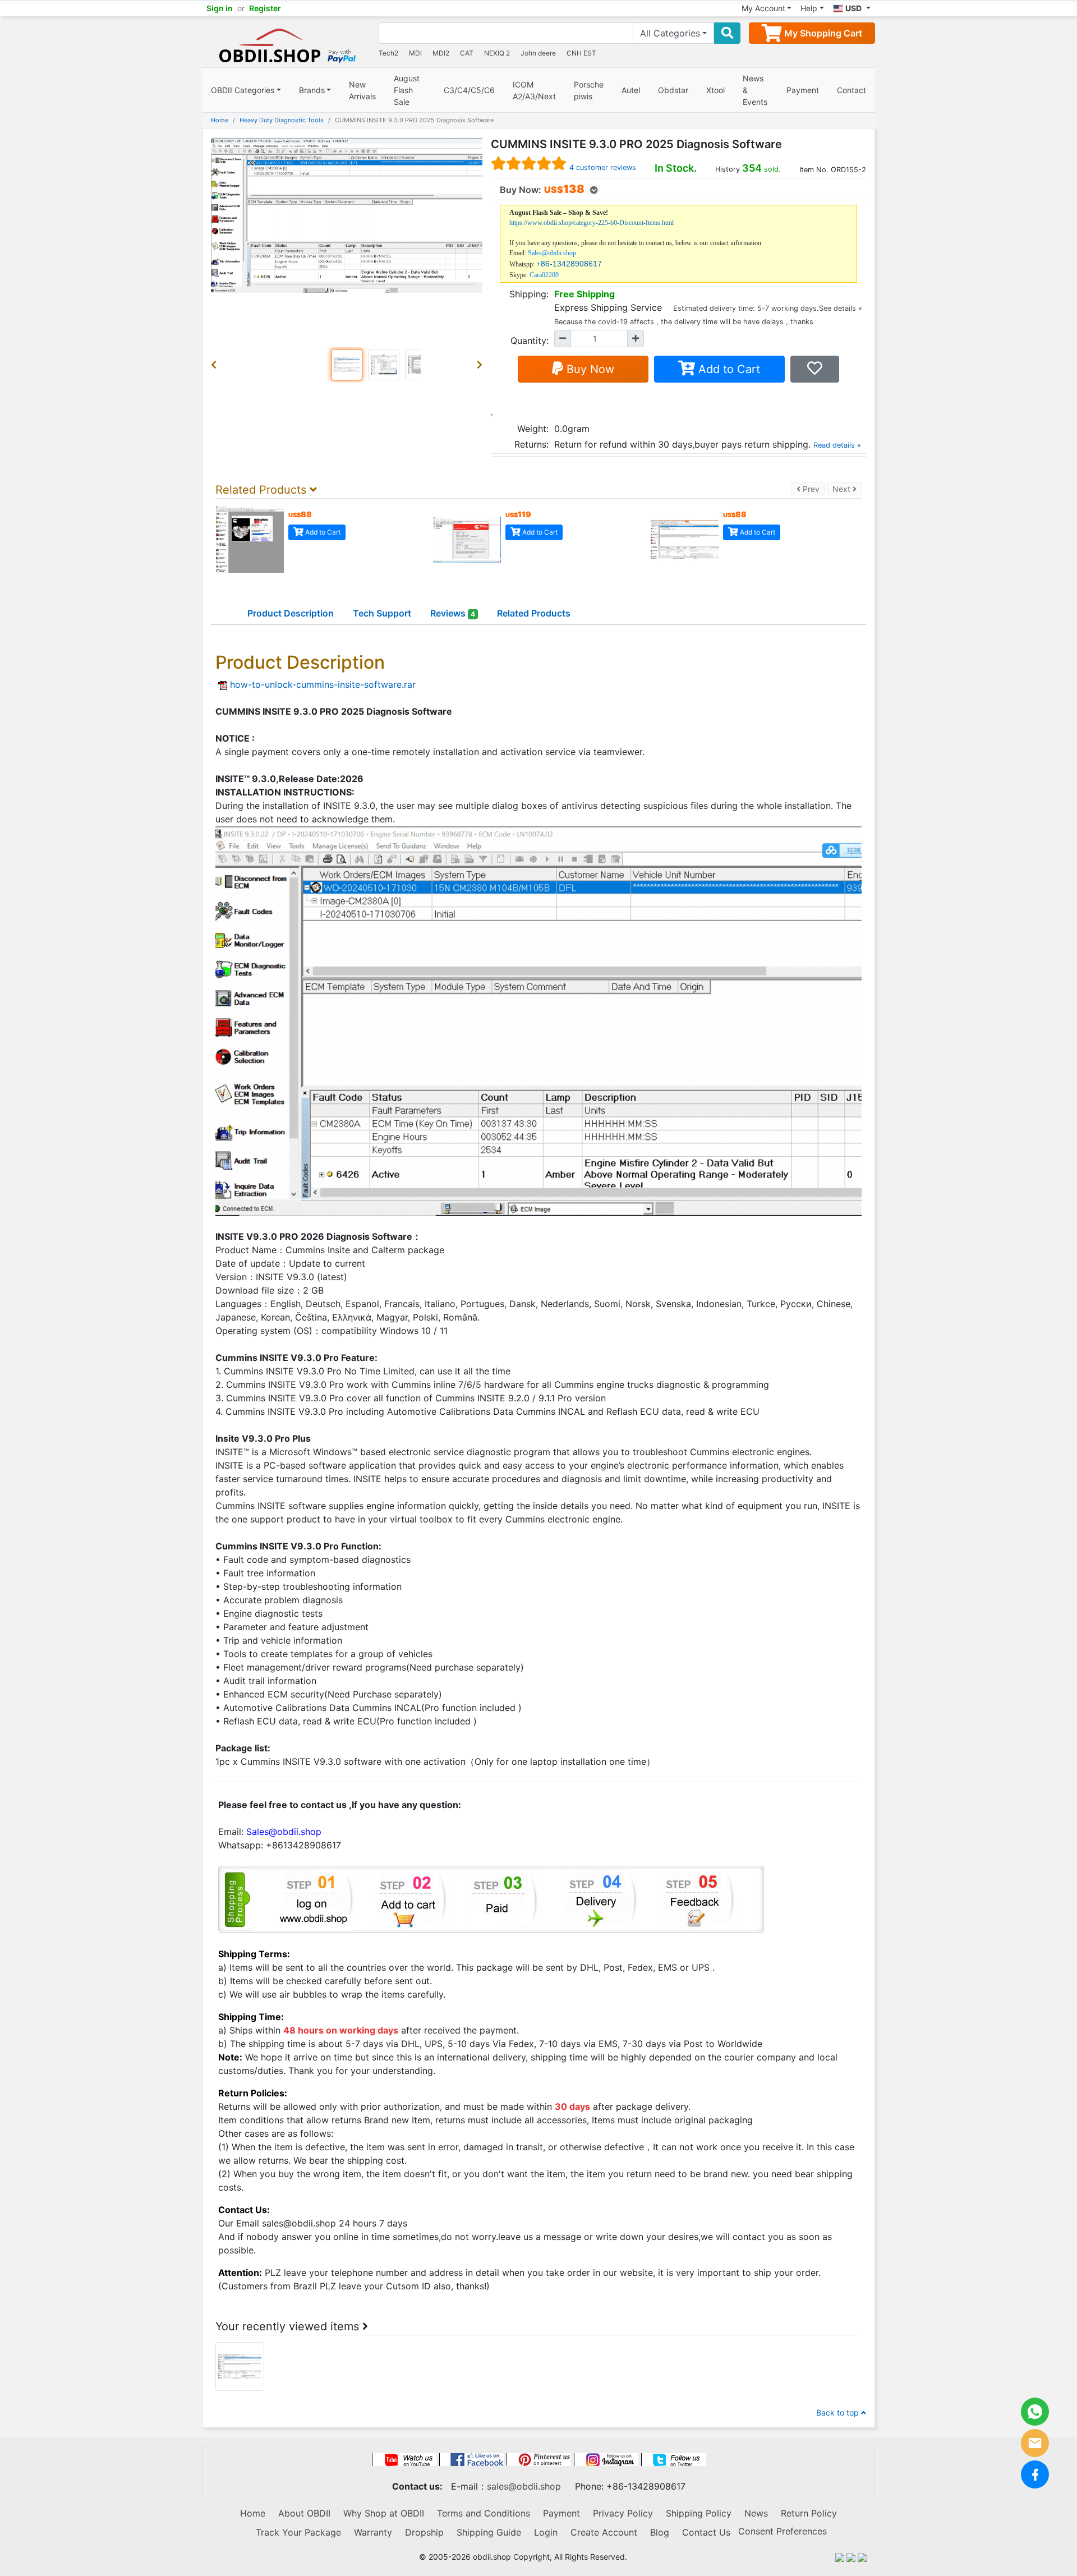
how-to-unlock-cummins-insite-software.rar (323, 684)
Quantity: (530, 341)
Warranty (373, 2532)
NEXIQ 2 (497, 53)
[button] (216, 365)
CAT (467, 53)
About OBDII (304, 2513)
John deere (538, 53)
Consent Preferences (783, 2531)
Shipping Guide (489, 2532)
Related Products (534, 613)
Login (546, 2532)
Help (809, 8)
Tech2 (388, 53)
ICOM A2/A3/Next (534, 90)
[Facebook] (1035, 2474)
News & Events (755, 90)
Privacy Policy (623, 2513)
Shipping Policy (699, 2513)
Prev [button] (813, 489)
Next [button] (847, 489)
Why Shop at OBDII (384, 2513)
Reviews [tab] (453, 613)
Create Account (604, 2532)
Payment (803, 90)
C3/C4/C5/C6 (469, 90)
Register (265, 8)
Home (220, 120)
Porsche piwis (589, 90)
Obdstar (673, 90)
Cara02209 (544, 275)
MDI (415, 53)
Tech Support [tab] (382, 613)
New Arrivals (362, 90)
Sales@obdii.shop (552, 253)
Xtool (715, 90)
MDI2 (441, 53)
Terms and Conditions (484, 2513)
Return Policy (809, 2513)
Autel (631, 90)
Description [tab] (291, 613)
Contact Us (706, 2532)
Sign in (220, 8)
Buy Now (589, 369)
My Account (763, 8)
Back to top (839, 2412)
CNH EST (581, 53)
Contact (852, 90)
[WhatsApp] (1035, 2412)
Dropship (424, 2532)
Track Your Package (298, 2532)
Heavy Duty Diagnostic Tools (282, 120)
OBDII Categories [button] (243, 90)
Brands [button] (312, 90)
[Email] (1035, 2443)
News (756, 2513)
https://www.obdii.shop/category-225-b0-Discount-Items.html (592, 223)
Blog (660, 2532)
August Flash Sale (407, 90)
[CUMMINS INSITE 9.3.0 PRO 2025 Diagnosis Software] (240, 2366)
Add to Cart (728, 369)
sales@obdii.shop (524, 2486)
